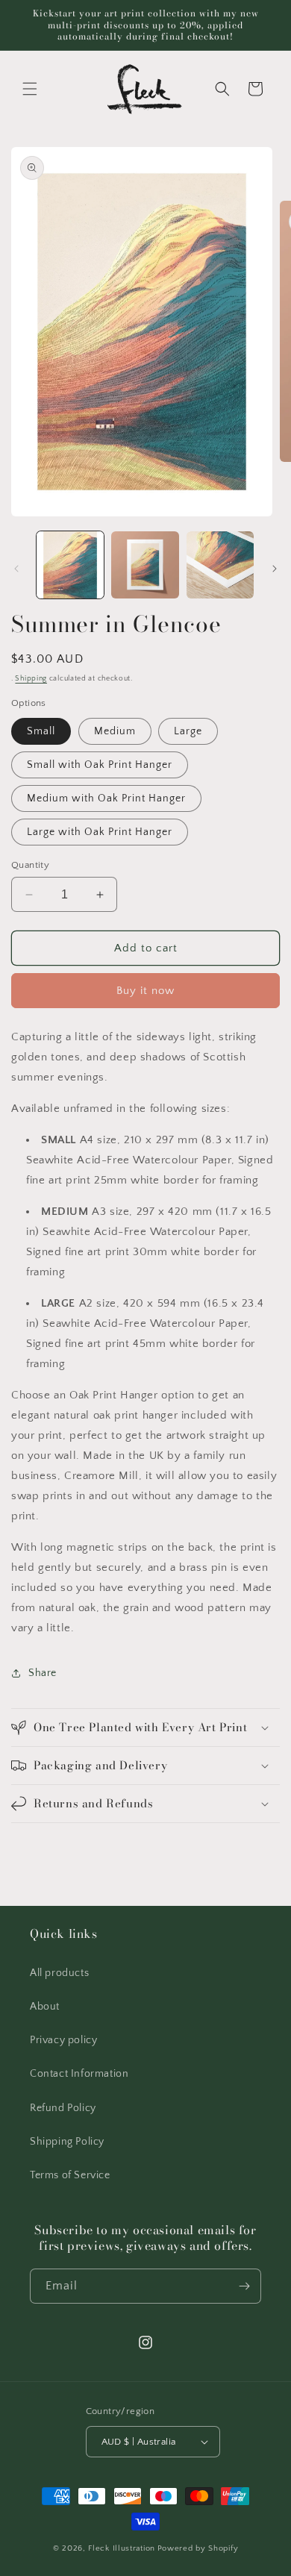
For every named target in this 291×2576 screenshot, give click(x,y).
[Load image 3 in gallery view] (220, 565)
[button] (30, 89)
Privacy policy (63, 2040)
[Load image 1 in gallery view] (70, 565)
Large (188, 731)
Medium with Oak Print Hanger (106, 798)
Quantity (30, 865)
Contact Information (79, 2074)
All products (59, 1973)
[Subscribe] (244, 2286)
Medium (115, 731)
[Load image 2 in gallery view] (145, 565)
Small (41, 731)
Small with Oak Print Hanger (100, 765)
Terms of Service (70, 2175)
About (45, 2007)
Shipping (31, 679)
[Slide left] (16, 569)
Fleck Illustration (122, 2548)
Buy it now (145, 991)
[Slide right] (275, 569)
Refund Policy (63, 2108)
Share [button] (43, 1673)
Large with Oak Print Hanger (100, 832)
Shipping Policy (67, 2142)
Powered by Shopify (198, 2548)
